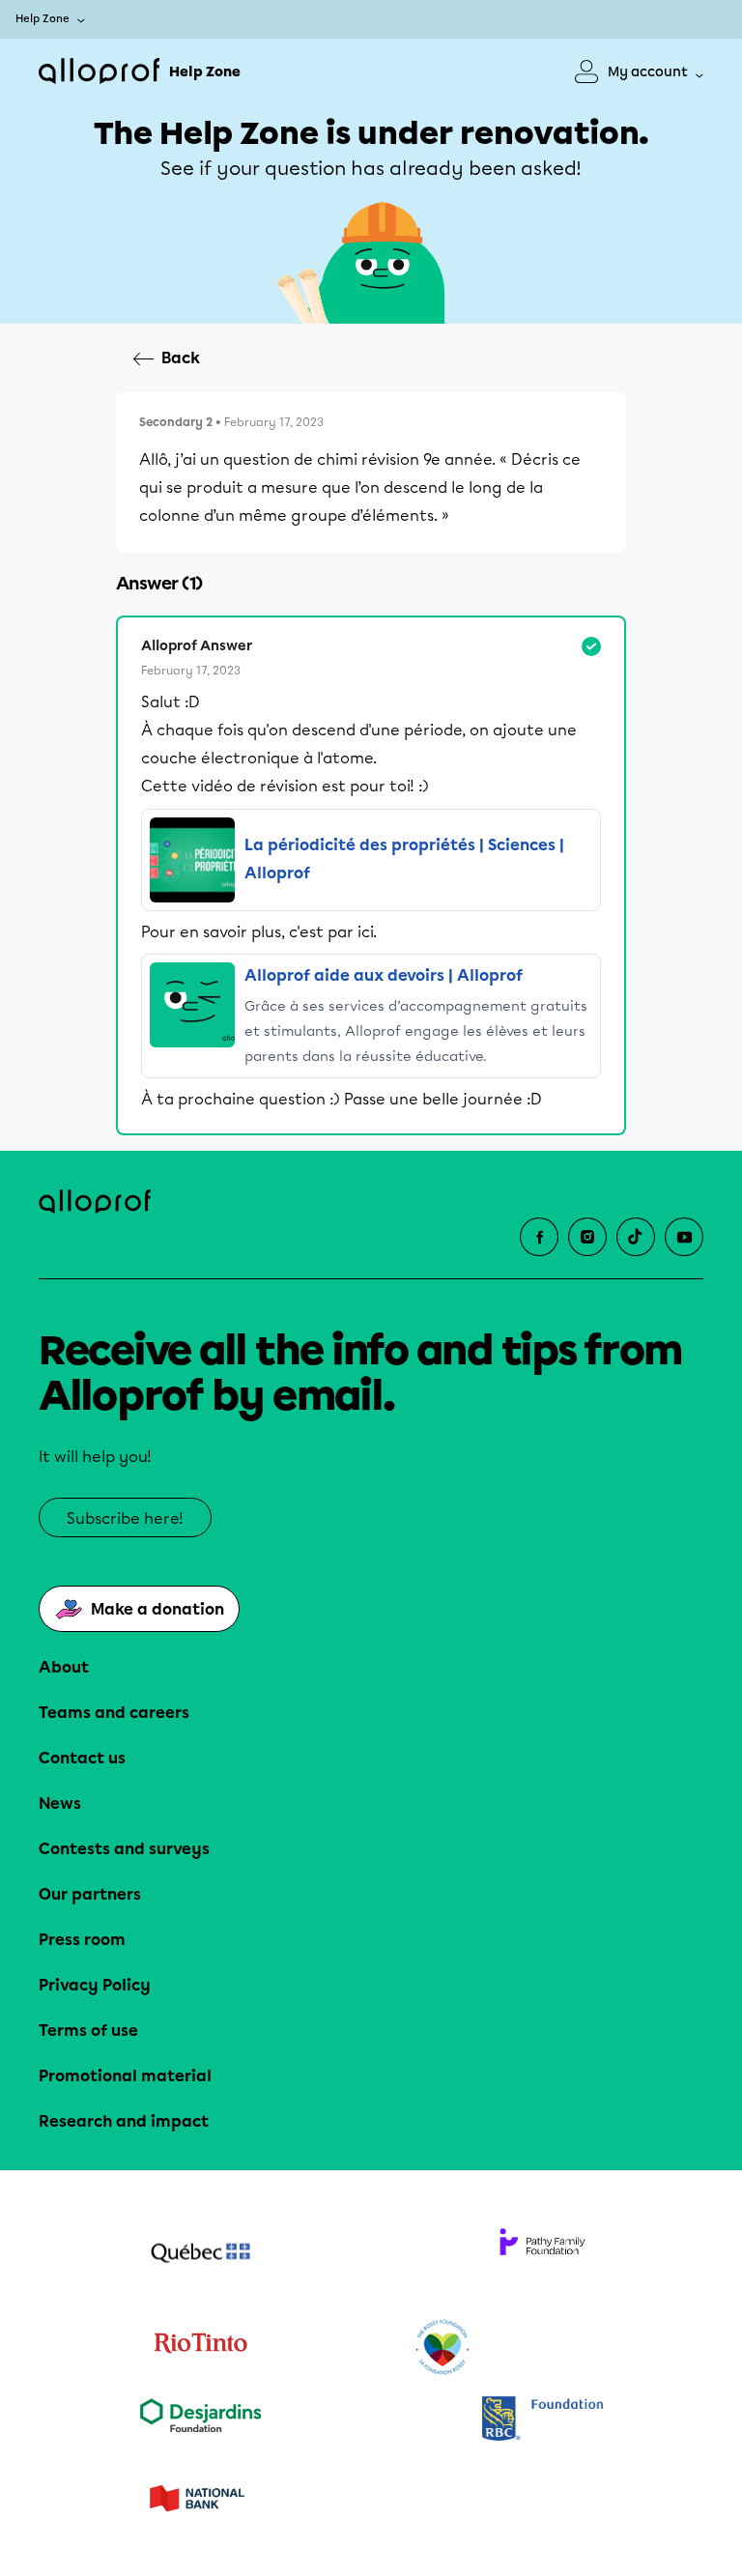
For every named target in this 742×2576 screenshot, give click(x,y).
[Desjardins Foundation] (200, 2420)
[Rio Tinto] (200, 2348)
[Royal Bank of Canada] (542, 2420)
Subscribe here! (125, 1518)
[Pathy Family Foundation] (542, 2255)
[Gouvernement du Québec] (200, 2255)
